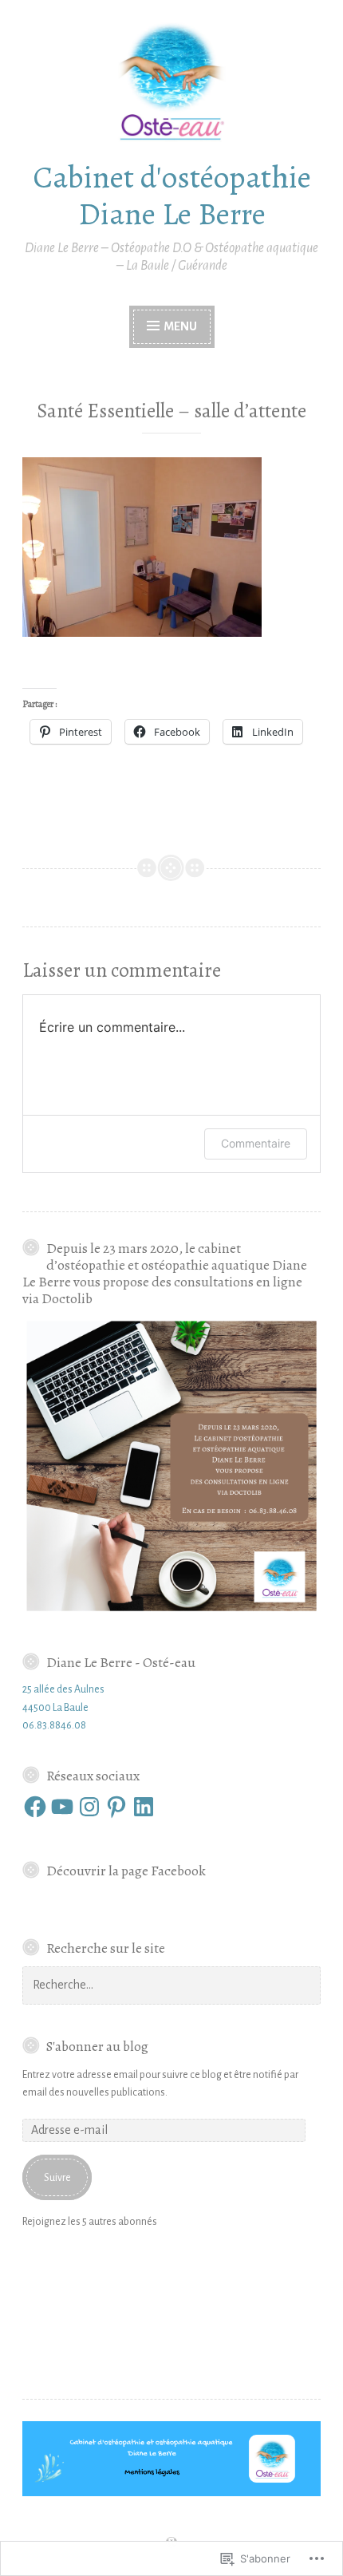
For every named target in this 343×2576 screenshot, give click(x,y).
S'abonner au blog (97, 2046)
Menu (179, 326)
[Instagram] (89, 1807)
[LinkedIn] (144, 1807)
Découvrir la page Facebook (126, 1871)
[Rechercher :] (171, 1985)
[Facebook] (35, 1807)
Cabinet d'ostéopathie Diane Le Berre (172, 196)
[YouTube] (62, 1807)
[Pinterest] (116, 1807)
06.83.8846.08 (54, 1725)
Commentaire (256, 1143)
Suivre (57, 2178)
